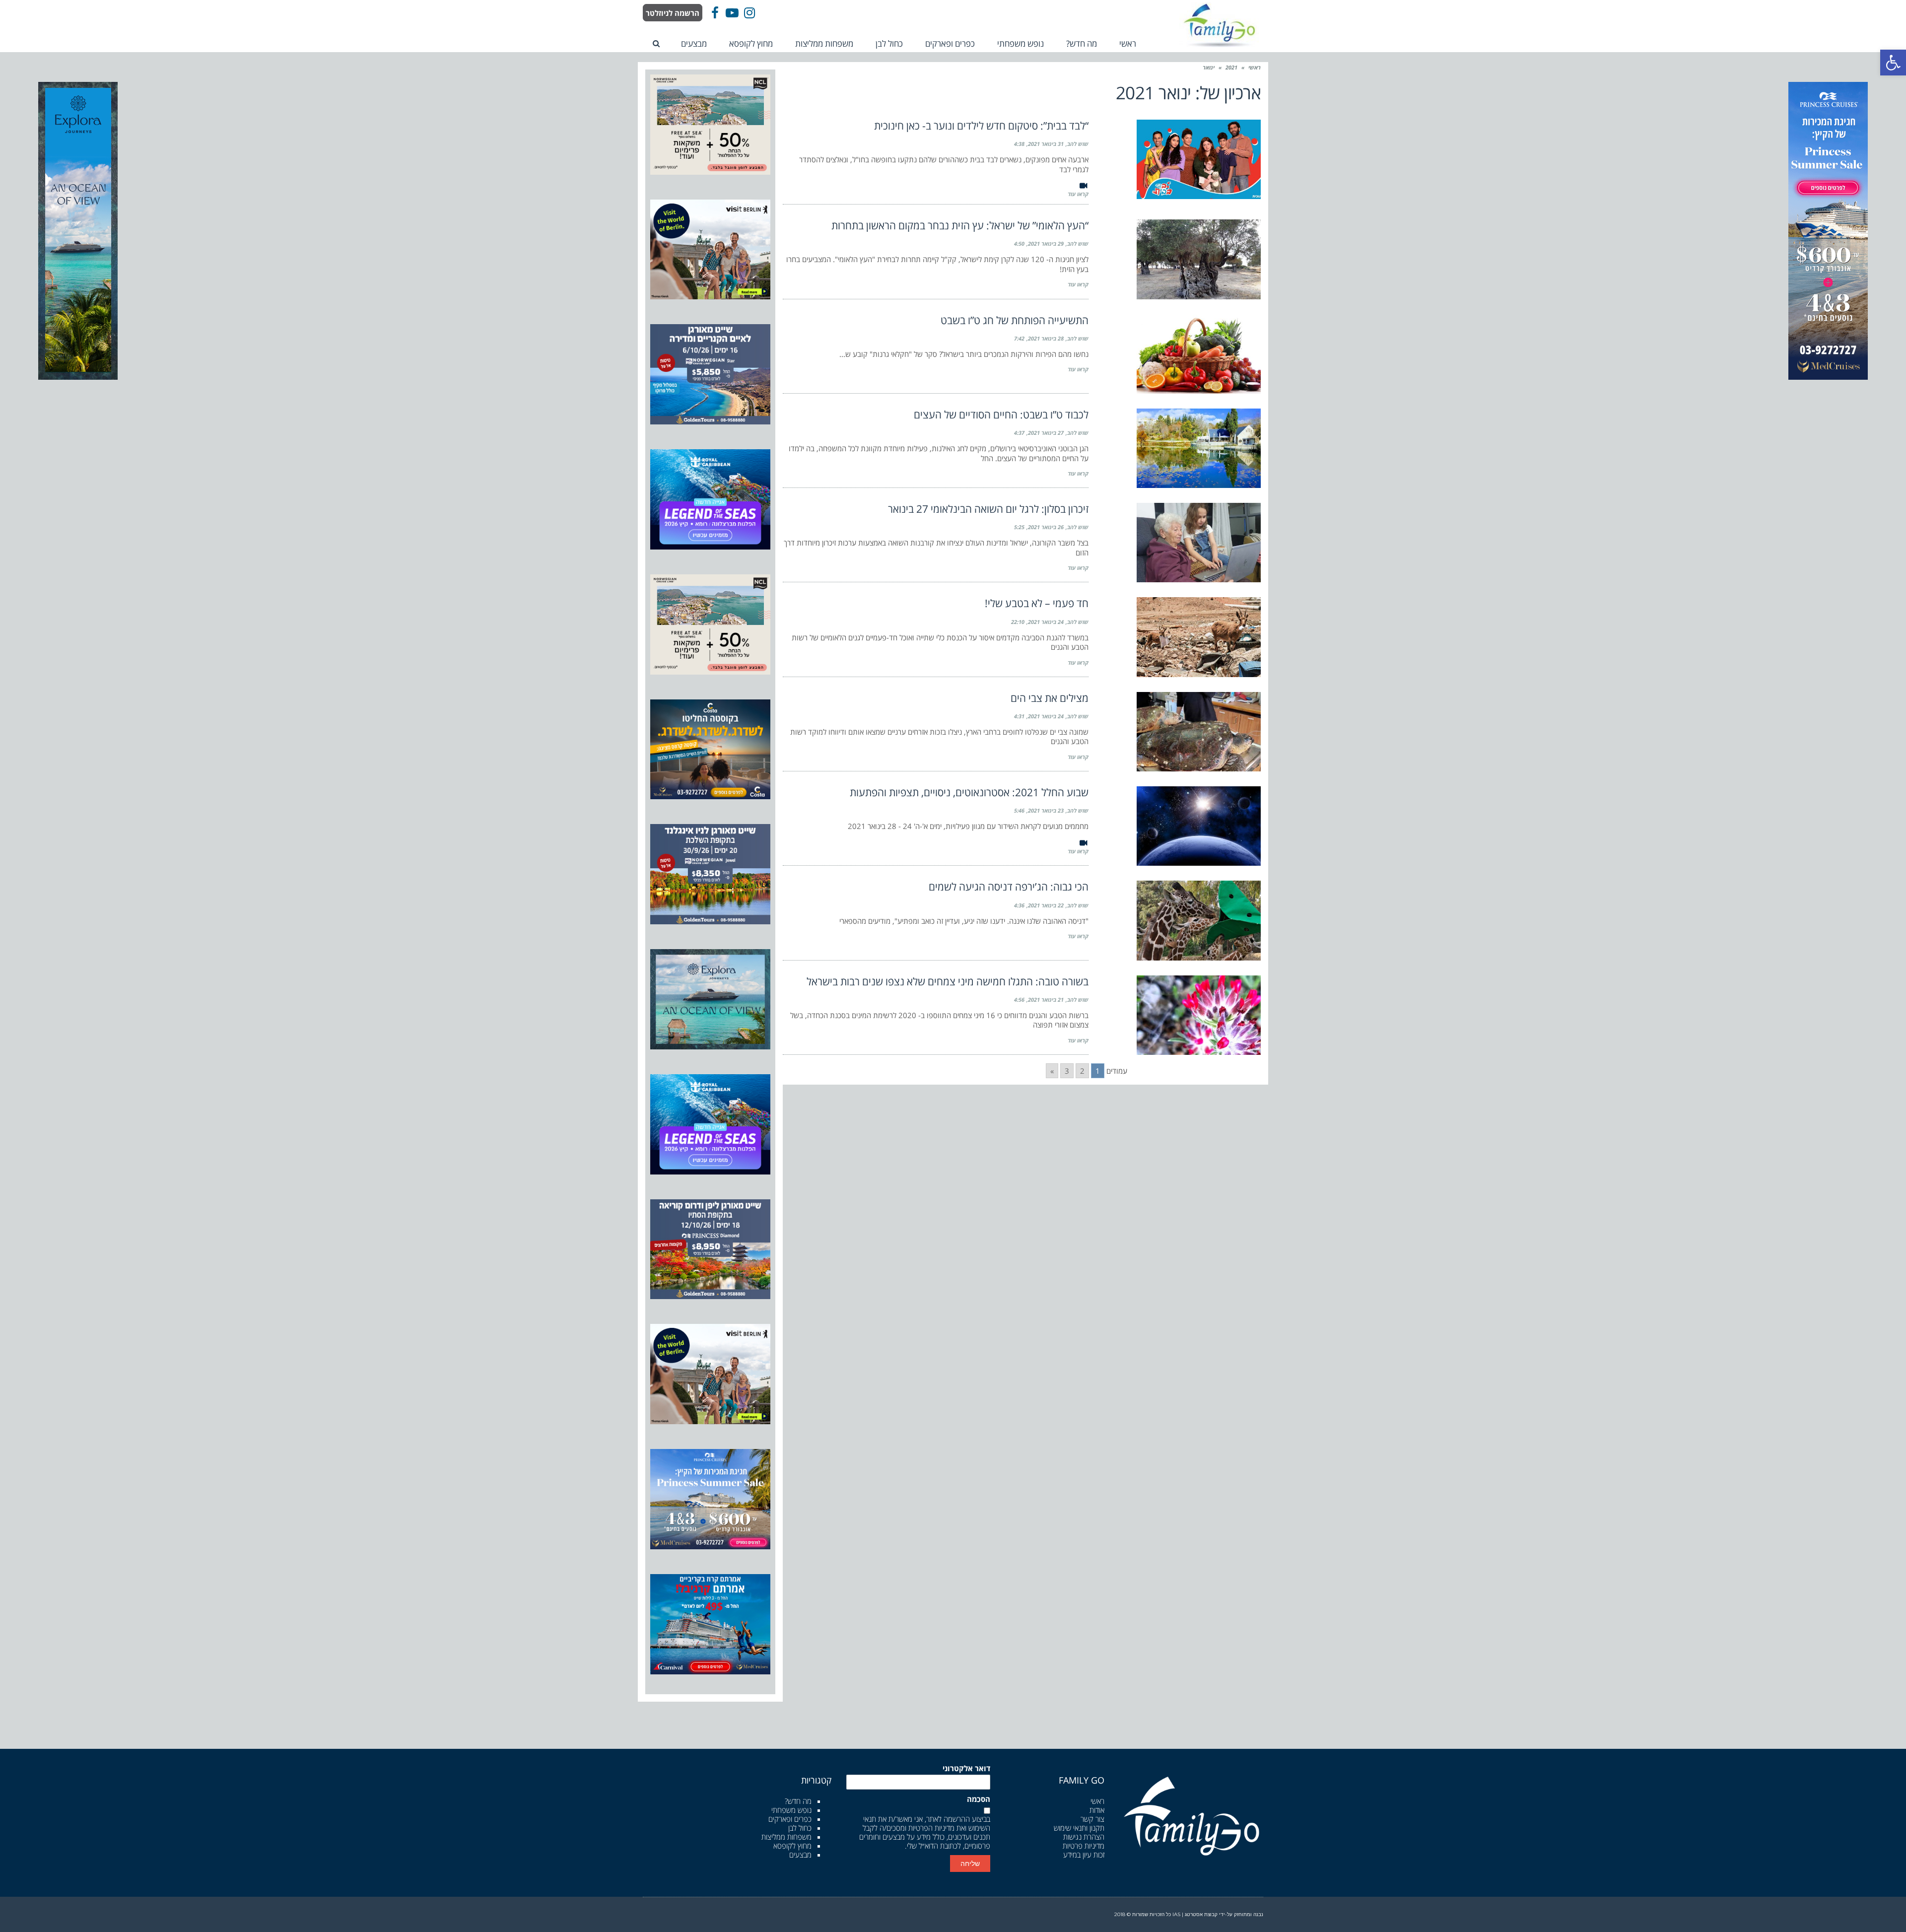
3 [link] (1067, 1071)
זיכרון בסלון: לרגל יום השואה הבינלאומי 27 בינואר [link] (988, 509)
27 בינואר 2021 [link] (1046, 433)
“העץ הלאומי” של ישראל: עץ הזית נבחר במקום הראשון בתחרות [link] (960, 225)
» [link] (1052, 1071)
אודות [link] (1097, 1810)
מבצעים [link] (800, 1855)
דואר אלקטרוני (966, 1768)
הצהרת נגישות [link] (1084, 1837)
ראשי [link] (1255, 67)
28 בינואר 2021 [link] (1046, 338)
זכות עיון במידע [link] (1084, 1855)
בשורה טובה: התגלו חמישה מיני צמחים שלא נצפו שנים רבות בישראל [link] (948, 981)
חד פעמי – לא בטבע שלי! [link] (1037, 603)
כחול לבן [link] (800, 1828)
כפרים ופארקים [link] (790, 1819)
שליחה (970, 1863)
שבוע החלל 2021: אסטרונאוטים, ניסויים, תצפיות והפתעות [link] (969, 792)
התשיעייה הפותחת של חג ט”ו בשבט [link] (1015, 320)
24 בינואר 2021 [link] (1046, 622)
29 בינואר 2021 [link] (1046, 243)
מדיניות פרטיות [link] (1084, 1846)
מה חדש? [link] (798, 1801)
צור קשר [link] (1092, 1819)
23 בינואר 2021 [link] (1046, 810)
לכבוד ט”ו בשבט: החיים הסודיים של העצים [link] (1001, 414)
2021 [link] (1231, 67)
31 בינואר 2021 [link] (1046, 144)
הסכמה (979, 1799)
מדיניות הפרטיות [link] (931, 1828)
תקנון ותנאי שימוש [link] (1079, 1828)
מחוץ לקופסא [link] (792, 1846)
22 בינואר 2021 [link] (1046, 905)
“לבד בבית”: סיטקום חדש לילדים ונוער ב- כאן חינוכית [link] (981, 126)
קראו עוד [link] (1078, 194)
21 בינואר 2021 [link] (1046, 1000)
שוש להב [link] (1078, 144)
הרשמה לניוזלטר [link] (673, 13)
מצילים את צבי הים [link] (1050, 698)
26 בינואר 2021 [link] (1046, 527)
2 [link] (1082, 1071)
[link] (1893, 63)
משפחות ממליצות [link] (786, 1837)
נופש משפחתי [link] (791, 1810)
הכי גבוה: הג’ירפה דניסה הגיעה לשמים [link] (1009, 887)
